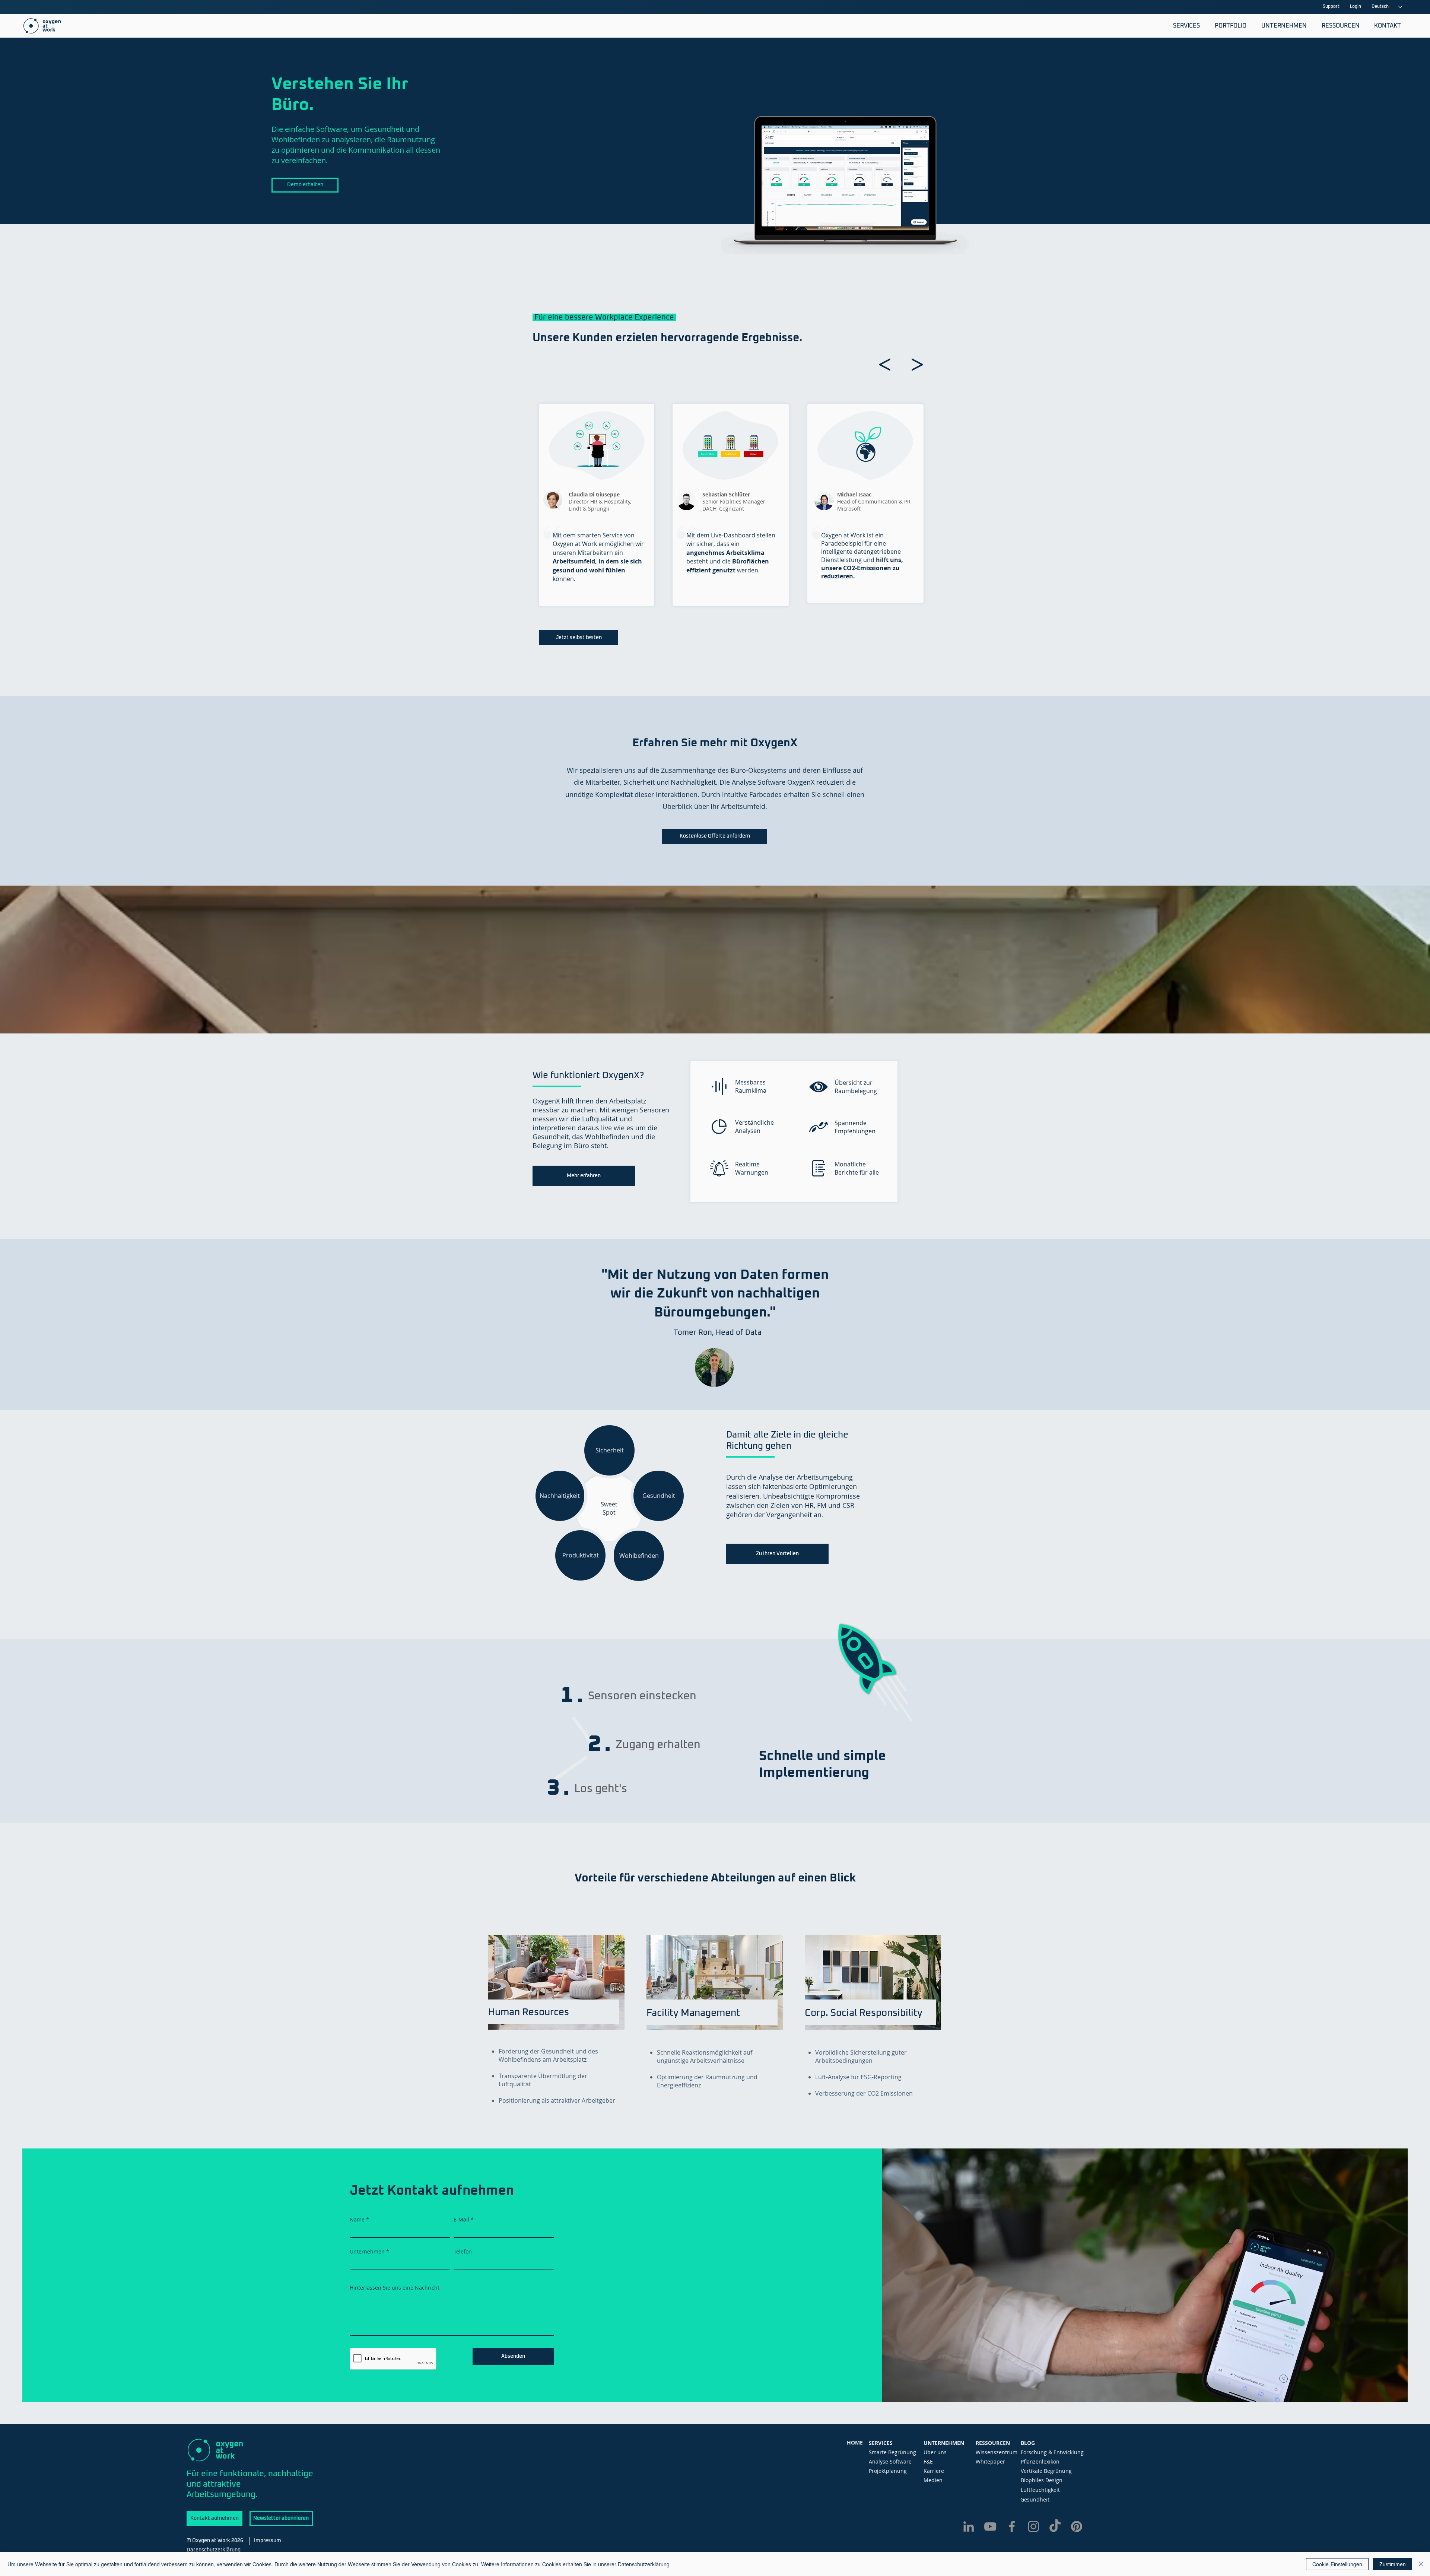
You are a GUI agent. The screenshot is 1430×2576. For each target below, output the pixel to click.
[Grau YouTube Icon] (990, 2526)
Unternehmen (367, 2252)
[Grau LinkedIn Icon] (969, 2526)
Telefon (463, 2252)
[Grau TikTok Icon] (1055, 2526)
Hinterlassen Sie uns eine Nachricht (395, 2288)
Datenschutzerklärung (644, 2564)
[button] (1185, 26)
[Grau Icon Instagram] (1033, 2526)
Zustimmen (1393, 2564)
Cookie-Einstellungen (1337, 2564)
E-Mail (461, 2220)
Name (357, 2220)
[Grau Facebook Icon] (1012, 2526)
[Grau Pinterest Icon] (1077, 2526)
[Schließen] (1421, 2564)
